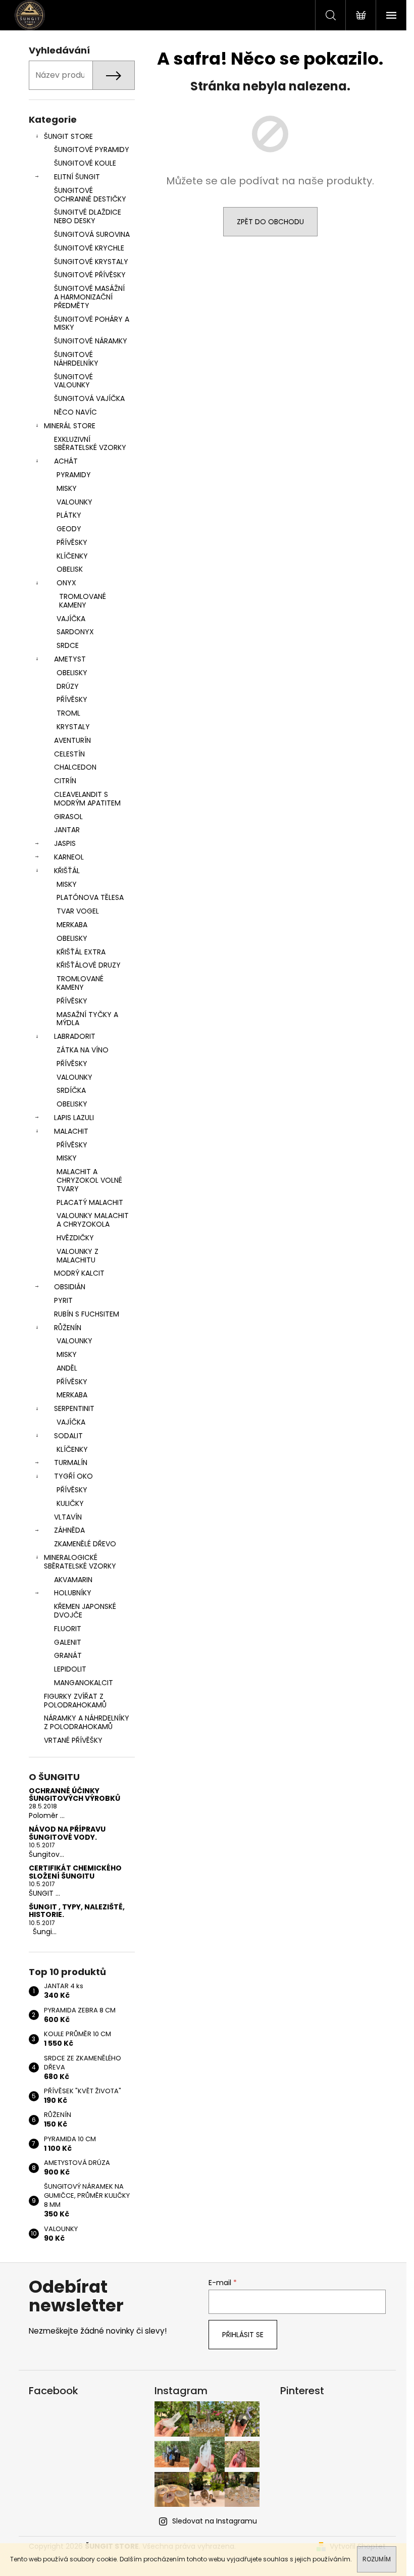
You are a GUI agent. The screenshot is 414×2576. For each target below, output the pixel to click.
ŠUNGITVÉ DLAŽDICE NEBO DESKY (88, 216)
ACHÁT (66, 461)
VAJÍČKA (71, 619)
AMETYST (70, 659)
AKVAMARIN (73, 1580)
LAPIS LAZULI (74, 1118)
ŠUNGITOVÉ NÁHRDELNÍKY (76, 359)
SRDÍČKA (71, 1090)
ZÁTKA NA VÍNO (83, 1050)
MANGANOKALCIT (84, 1683)
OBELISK (70, 569)
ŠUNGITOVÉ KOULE (85, 163)
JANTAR (67, 830)
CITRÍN (65, 781)
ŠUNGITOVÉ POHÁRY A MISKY (92, 323)
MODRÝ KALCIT (79, 1273)
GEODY (69, 529)
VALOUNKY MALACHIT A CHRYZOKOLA (93, 1220)
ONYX (66, 583)
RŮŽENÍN (68, 1328)
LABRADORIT (75, 1036)
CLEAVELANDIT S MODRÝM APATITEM (87, 799)
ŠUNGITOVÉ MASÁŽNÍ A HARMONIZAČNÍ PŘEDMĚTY (89, 297)
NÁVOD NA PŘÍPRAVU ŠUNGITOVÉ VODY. (67, 1833)
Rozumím (377, 2559)
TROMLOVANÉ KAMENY (83, 601)
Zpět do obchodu (270, 222)
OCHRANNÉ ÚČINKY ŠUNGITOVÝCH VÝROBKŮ (74, 1795)
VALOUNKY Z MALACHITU (77, 1256)
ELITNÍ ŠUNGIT (77, 177)
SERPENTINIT (74, 1408)
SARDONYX (75, 632)
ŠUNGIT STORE (68, 136)
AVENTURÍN (72, 740)
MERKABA (72, 925)
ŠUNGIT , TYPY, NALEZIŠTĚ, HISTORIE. (77, 1911)
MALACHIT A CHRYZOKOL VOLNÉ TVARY (89, 1180)
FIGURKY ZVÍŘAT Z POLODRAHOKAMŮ (75, 1701)
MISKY (67, 488)
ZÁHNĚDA (69, 1530)
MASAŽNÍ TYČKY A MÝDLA (87, 1019)
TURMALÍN (71, 1462)
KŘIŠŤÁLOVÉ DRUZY (89, 965)
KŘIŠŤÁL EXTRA (81, 952)
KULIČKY (70, 1503)
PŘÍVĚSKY (72, 542)
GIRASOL (68, 817)
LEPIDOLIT (70, 1669)
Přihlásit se (243, 2335)
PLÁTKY (69, 515)
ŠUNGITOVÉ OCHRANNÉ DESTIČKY (90, 195)
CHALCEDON (75, 767)
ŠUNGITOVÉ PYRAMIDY (92, 149)
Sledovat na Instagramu (215, 2521)
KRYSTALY (73, 727)
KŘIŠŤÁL (67, 871)
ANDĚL (67, 1368)
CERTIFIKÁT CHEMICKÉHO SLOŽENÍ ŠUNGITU (75, 1872)
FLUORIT (68, 1629)
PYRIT (63, 1300)
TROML (68, 713)
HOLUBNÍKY (73, 1593)
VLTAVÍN (68, 1517)
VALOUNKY (74, 502)
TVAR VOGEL (78, 911)
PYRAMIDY (74, 475)
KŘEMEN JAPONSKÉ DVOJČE (85, 1611)
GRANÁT (68, 1655)
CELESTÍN (69, 754)
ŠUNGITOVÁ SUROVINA (92, 234)
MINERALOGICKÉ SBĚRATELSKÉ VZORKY (80, 1562)
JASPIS (65, 843)
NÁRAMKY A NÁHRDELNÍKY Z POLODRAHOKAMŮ (87, 1722)
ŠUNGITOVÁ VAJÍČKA (89, 398)
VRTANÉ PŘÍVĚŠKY (73, 1740)
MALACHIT (71, 1131)
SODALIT (68, 1436)
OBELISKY (72, 673)
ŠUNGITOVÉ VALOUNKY (73, 381)
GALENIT (68, 1642)
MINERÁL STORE (70, 426)
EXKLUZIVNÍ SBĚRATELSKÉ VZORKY (90, 444)
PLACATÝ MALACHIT (90, 1202)
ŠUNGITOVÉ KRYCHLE (89, 248)
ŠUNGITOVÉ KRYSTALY (91, 262)
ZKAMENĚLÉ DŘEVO (85, 1544)
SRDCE (68, 645)
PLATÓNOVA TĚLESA (90, 897)
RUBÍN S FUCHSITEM (87, 1314)
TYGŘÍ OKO (73, 1476)
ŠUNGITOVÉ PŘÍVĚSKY (90, 275)
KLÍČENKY (72, 556)
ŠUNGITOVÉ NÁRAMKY (91, 341)
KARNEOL (69, 857)
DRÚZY (68, 686)
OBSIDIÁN (70, 1287)
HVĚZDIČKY (75, 1238)
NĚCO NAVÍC (75, 412)
